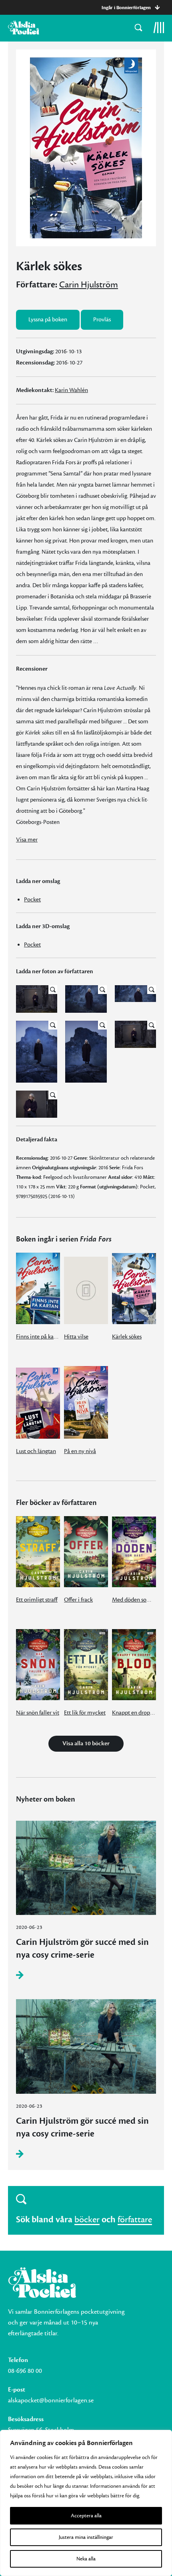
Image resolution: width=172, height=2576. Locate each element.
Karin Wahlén (71, 390)
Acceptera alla (86, 2516)
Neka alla (86, 2559)
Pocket (32, 900)
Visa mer (27, 840)
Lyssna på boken (48, 320)
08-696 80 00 (25, 2371)
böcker (87, 2220)
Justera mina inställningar (86, 2537)
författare (135, 2220)
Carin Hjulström (89, 285)
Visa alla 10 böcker (86, 1743)
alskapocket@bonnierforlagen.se (51, 2400)
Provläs (102, 320)
